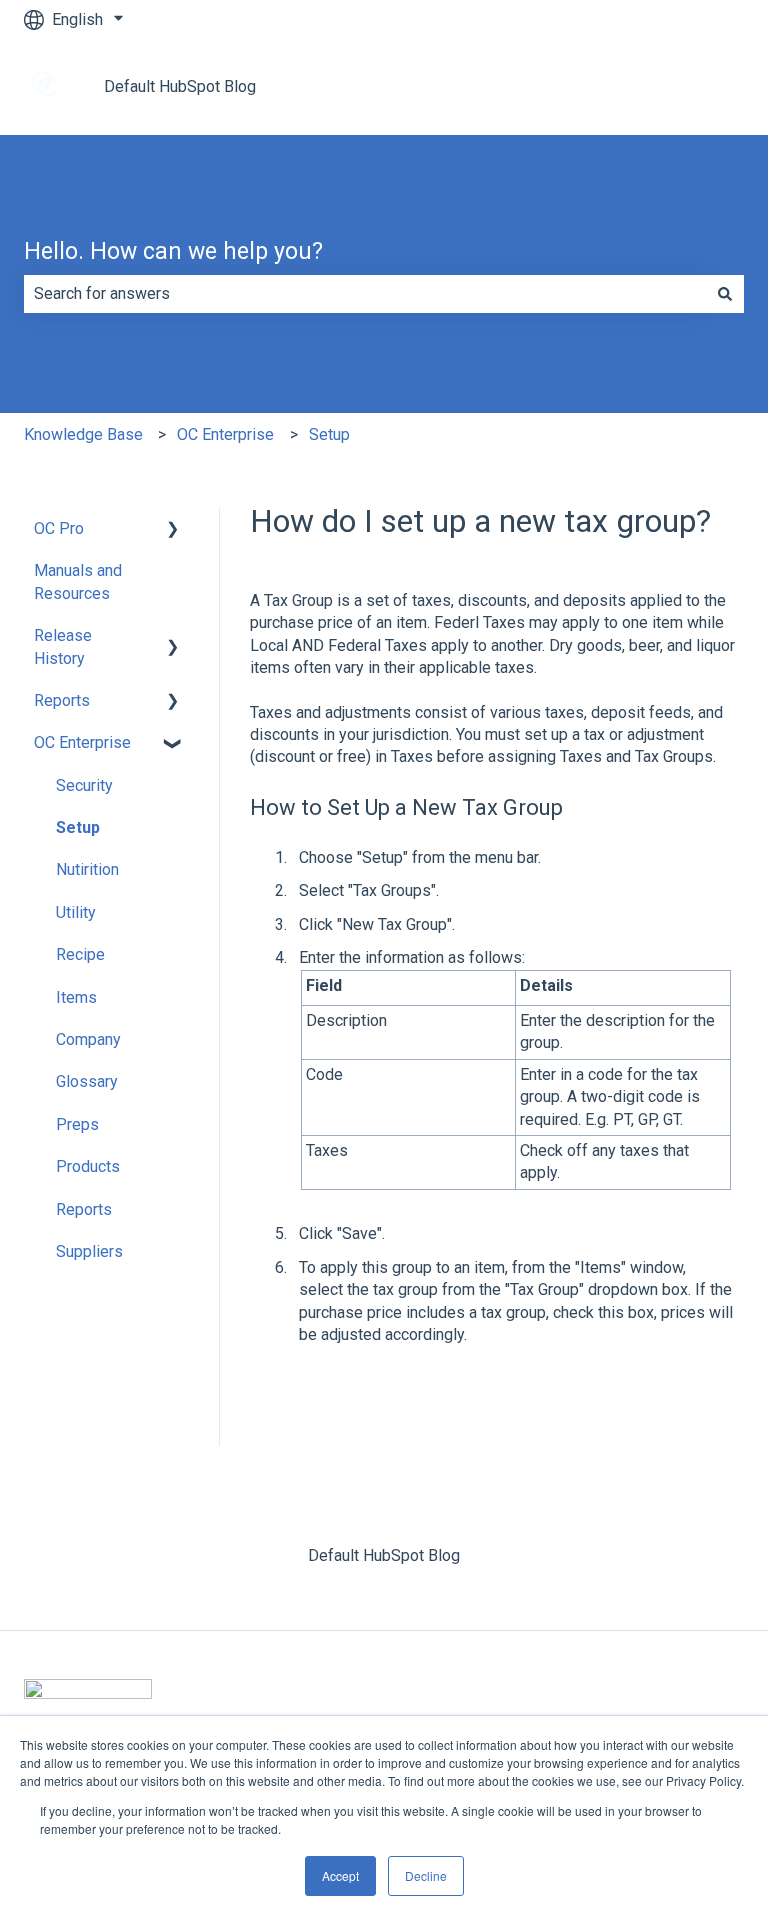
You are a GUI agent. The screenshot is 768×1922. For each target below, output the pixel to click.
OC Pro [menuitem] (59, 528)
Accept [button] (340, 1875)
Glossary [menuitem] (87, 1081)
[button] (173, 530)
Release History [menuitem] (63, 646)
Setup (329, 434)
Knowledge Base (83, 434)
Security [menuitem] (84, 785)
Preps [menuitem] (77, 1124)
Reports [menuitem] (62, 700)
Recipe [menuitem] (80, 954)
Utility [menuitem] (76, 912)
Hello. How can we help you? (173, 251)
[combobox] (365, 294)
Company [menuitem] (88, 1039)
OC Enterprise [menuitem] (82, 742)
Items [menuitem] (76, 997)
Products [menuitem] (88, 1166)
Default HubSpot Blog (180, 86)
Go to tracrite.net (666, 86)
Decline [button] (426, 1875)
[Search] (725, 294)
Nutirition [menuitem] (87, 869)
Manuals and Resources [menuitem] (78, 581)
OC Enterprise (225, 434)
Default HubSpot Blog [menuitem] (384, 1555)
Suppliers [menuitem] (89, 1251)
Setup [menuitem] (78, 827)
